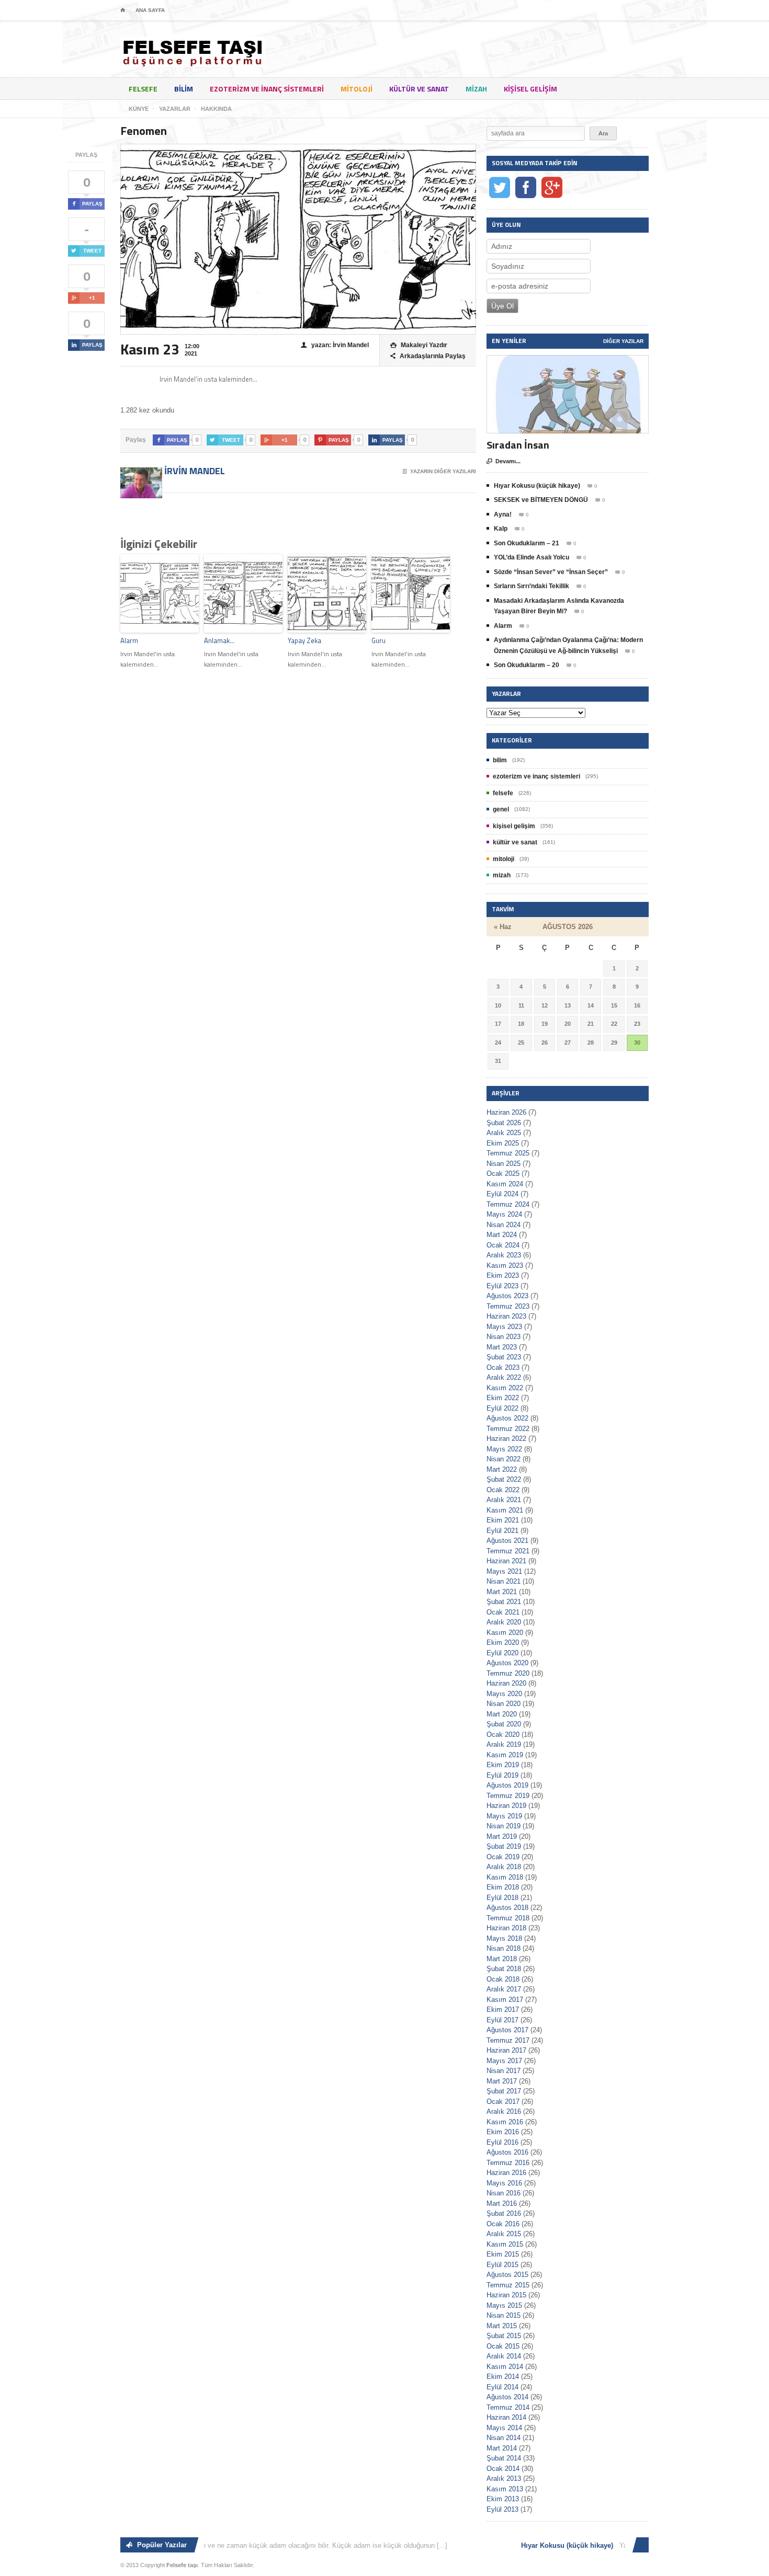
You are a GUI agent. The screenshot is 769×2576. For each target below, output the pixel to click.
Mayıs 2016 (504, 2183)
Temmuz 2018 (508, 1918)
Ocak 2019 (503, 1857)
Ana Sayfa (150, 10)
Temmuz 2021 (508, 1551)
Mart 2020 (502, 1714)
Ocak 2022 (503, 1490)
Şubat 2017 (504, 2091)
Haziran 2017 (506, 2050)
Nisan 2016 (504, 2193)
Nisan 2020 (504, 1704)
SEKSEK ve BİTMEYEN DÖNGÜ (541, 500)
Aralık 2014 (504, 2356)
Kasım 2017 (505, 2000)
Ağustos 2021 (507, 1541)
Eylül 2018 (502, 1898)
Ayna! (503, 514)
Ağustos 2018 (507, 1908)
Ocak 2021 (503, 1612)
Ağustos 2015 (507, 2275)
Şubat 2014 (504, 2458)
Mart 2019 (502, 1836)
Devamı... (504, 461)
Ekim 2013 (503, 2499)
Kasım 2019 (505, 1755)
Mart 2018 (502, 1959)
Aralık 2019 (504, 1744)
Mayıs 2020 (504, 1694)
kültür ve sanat (419, 89)
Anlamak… (219, 640)
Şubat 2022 (504, 1479)
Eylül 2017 (502, 2020)
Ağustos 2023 (507, 1296)
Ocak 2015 (503, 2346)
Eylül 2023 (502, 1286)
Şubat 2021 (504, 1602)
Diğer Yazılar (623, 341)
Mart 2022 (502, 1469)
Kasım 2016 (505, 2122)
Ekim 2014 (503, 2377)
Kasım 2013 (505, 2489)
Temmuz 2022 (508, 1429)
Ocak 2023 (503, 1367)
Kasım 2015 (505, 2244)
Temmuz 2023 (508, 1306)
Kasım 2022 (505, 1388)
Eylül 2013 (502, 2509)
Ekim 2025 (503, 1143)
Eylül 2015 (502, 2265)
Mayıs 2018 (504, 1938)
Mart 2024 (502, 1235)
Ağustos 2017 (507, 2030)
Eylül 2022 (502, 1408)
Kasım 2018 (505, 1877)
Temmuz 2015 (508, 2285)
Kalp (501, 529)
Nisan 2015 (504, 2315)
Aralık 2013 (504, 2478)
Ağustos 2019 (507, 1785)
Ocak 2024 (503, 1245)
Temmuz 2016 (508, 2163)
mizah (476, 89)
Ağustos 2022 (507, 1418)
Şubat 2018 (504, 1969)
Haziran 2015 (506, 2295)
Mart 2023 (502, 1347)
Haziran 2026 (506, 1112)
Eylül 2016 (502, 2142)
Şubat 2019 (504, 1846)
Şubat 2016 (504, 2213)
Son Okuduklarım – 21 (527, 543)
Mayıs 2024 (504, 1214)
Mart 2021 (502, 1592)
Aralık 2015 (504, 2234)
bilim (184, 89)
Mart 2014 (502, 2448)
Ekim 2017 (503, 2010)
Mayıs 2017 (504, 2061)
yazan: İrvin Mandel (335, 345)
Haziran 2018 (506, 1928)
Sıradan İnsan (518, 445)
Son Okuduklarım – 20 (527, 665)
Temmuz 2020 (508, 1673)
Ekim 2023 (503, 1275)
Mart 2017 (502, 2081)
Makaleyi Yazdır (419, 345)
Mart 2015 (502, 2326)
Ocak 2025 (503, 1173)
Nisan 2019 (504, 1826)
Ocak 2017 (503, 2102)
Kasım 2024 (505, 1184)
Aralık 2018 (504, 1867)
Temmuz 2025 (508, 1153)
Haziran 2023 (506, 1316)
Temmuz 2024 (508, 1204)
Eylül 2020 (502, 1653)
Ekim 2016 (503, 2132)
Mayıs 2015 (504, 2305)
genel (501, 809)
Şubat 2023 (504, 1357)
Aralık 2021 (504, 1500)
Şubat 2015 (504, 2336)
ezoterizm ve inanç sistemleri (267, 89)
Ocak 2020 (503, 1734)
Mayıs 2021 (504, 1571)
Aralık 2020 (504, 1622)
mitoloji (357, 89)
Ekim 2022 (503, 1398)
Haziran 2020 (506, 1683)
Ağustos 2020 (507, 1663)
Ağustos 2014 (507, 2397)
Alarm (129, 640)
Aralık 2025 (504, 1133)
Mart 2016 (502, 2203)
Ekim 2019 (503, 1765)
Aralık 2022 (504, 1377)
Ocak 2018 (503, 1979)
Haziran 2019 (506, 1806)
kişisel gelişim (530, 89)
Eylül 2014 (502, 2387)
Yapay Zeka (304, 640)
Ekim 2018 (503, 1887)
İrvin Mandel (194, 471)
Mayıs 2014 (504, 2428)
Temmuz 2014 (508, 2407)
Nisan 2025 (504, 1164)
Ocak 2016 (503, 2224)
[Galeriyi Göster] (568, 360)
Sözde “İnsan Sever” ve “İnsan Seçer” (551, 572)
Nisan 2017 (504, 2071)
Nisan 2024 (504, 1225)
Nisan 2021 (504, 1581)
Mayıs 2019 (504, 1816)
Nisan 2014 (504, 2438)
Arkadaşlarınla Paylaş (428, 356)
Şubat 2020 (504, 1724)
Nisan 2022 (504, 1459)
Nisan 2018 (504, 1948)
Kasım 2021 (505, 1510)
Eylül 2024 (502, 1194)
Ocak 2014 (503, 2469)
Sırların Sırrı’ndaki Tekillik (531, 586)
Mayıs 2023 (504, 1327)
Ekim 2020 (503, 1642)
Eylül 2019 (502, 1775)
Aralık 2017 (504, 1989)
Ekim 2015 (503, 2254)
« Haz (503, 927)
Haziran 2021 (506, 1561)
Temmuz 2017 (508, 2040)
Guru (378, 640)
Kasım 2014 (505, 2367)
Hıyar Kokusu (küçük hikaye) (537, 486)
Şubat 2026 (504, 1123)
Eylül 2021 (502, 1531)
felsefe (143, 89)
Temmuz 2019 (508, 1796)
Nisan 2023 (504, 1337)
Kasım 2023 (505, 1266)
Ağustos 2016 (507, 2152)
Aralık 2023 (504, 1255)
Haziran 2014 (506, 2417)
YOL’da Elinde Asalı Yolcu (531, 557)
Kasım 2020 (505, 1633)
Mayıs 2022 (504, 1449)
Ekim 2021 (503, 1520)
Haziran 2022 (506, 1439)
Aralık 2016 (504, 2111)
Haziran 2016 (506, 2173)
